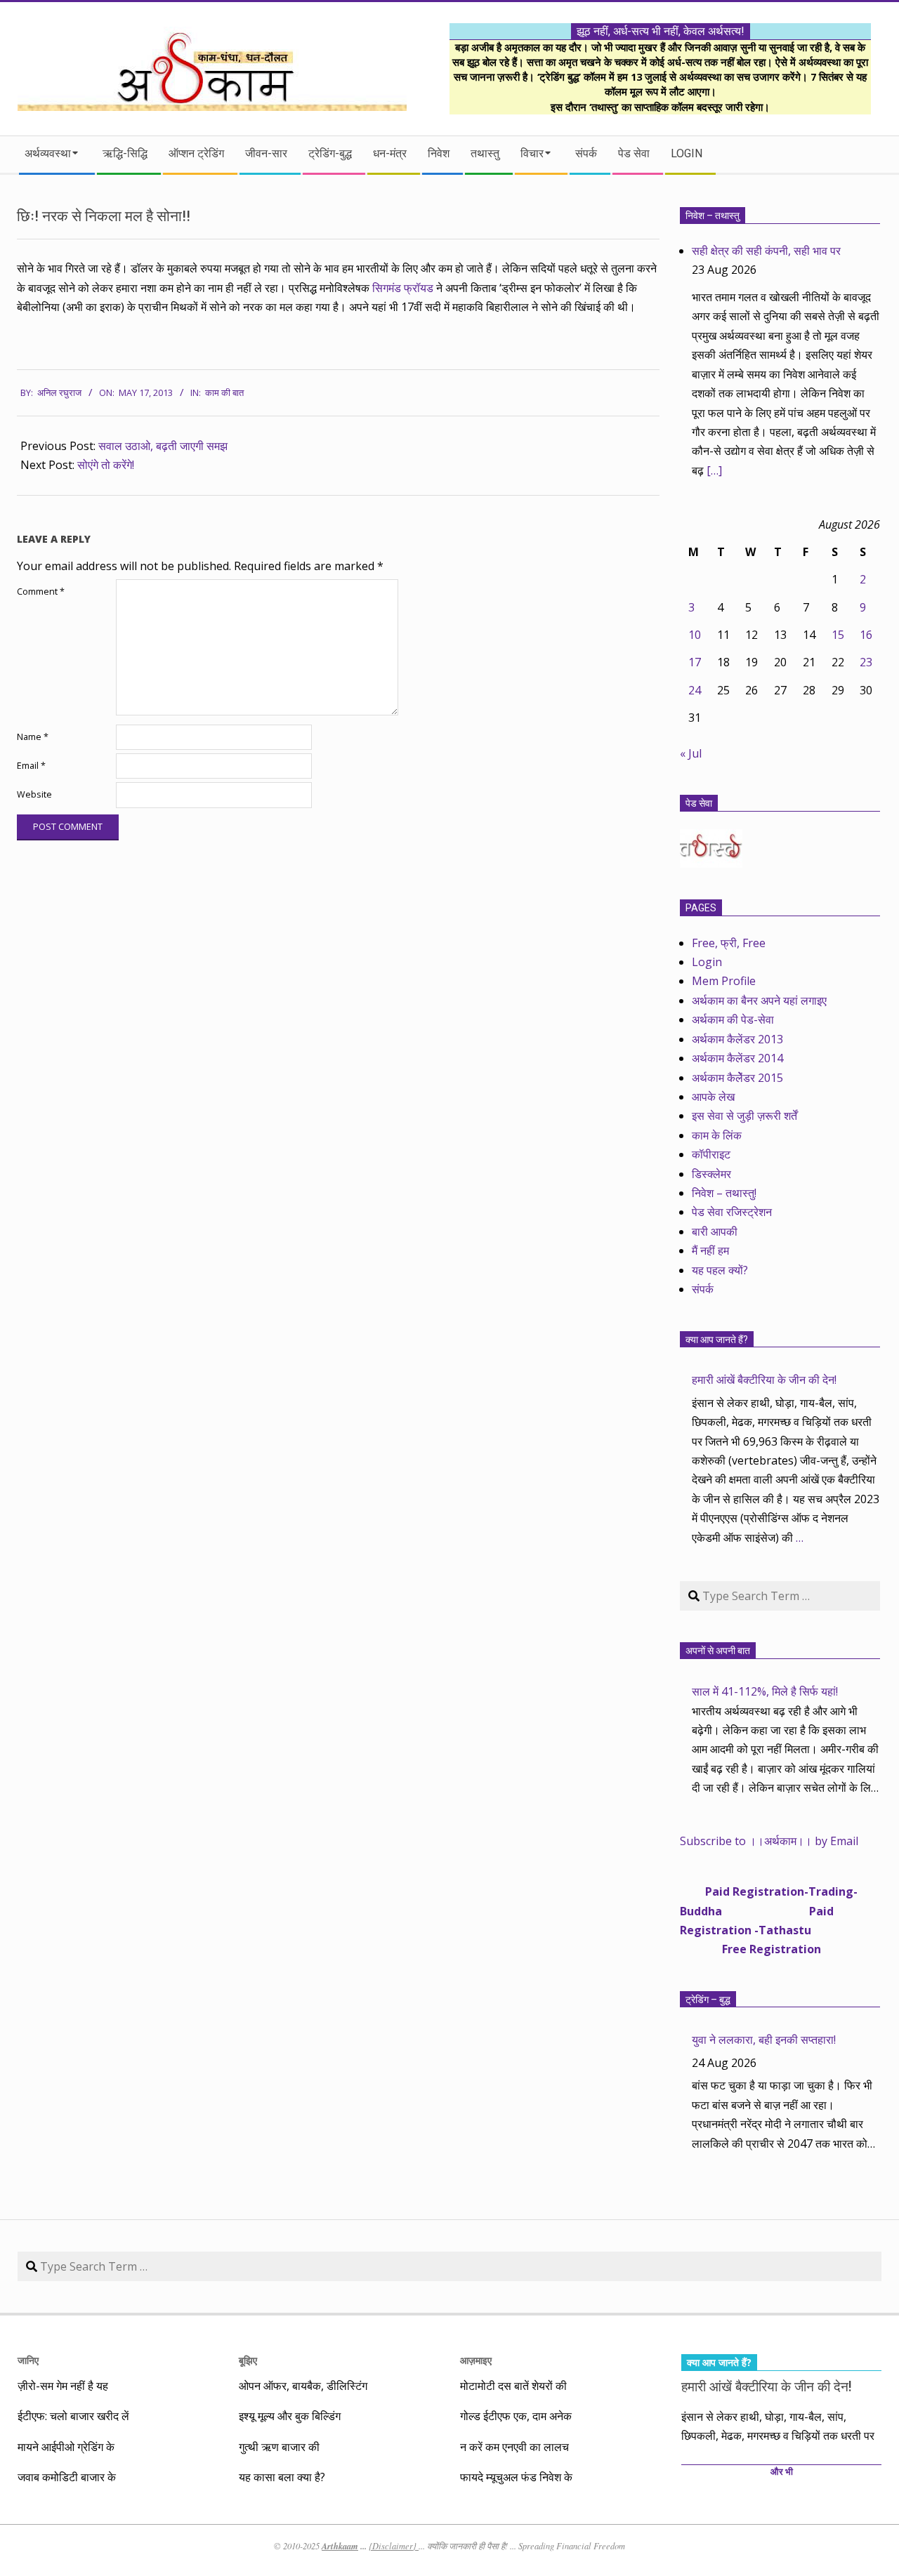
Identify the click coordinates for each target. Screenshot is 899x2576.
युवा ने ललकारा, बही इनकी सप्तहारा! (764, 2040)
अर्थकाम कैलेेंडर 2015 (737, 1078)
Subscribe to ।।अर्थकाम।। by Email (769, 1841)
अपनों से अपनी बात (718, 1651)
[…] (714, 470)
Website (34, 794)
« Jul (691, 753)
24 (695, 690)
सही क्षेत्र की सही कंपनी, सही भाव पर (766, 251)
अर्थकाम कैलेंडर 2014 (737, 1058)
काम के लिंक (717, 1135)
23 (866, 662)
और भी (782, 2472)
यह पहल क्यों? (720, 1270)
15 (838, 635)
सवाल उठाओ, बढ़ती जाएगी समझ (163, 446)
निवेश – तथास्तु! (724, 1193)
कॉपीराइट (711, 1154)
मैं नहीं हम (710, 1250)
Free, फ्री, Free (729, 943)
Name (33, 737)
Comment (41, 592)
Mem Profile (724, 981)
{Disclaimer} (394, 2546)
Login (707, 962)
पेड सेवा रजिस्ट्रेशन (732, 1212)
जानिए (28, 2360)
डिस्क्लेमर (711, 1174)
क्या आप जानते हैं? (717, 1340)
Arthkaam (340, 2546)
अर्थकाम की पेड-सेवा (733, 1019)
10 (695, 635)
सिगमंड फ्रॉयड (403, 288)
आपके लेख (713, 1097)
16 (866, 635)
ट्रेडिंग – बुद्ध (708, 2000)
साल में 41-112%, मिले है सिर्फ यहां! (765, 1691)
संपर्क (703, 1289)
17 (695, 662)
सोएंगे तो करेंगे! (106, 465)
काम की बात (224, 393)
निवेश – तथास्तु (713, 216)
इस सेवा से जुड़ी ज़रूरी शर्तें (744, 1116)
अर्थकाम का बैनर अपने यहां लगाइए (759, 1000)
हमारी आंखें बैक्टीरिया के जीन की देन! (764, 1380)
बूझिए (248, 2360)
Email (31, 766)
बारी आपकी (715, 1231)
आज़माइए (476, 2360)
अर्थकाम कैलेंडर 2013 (737, 1039)
